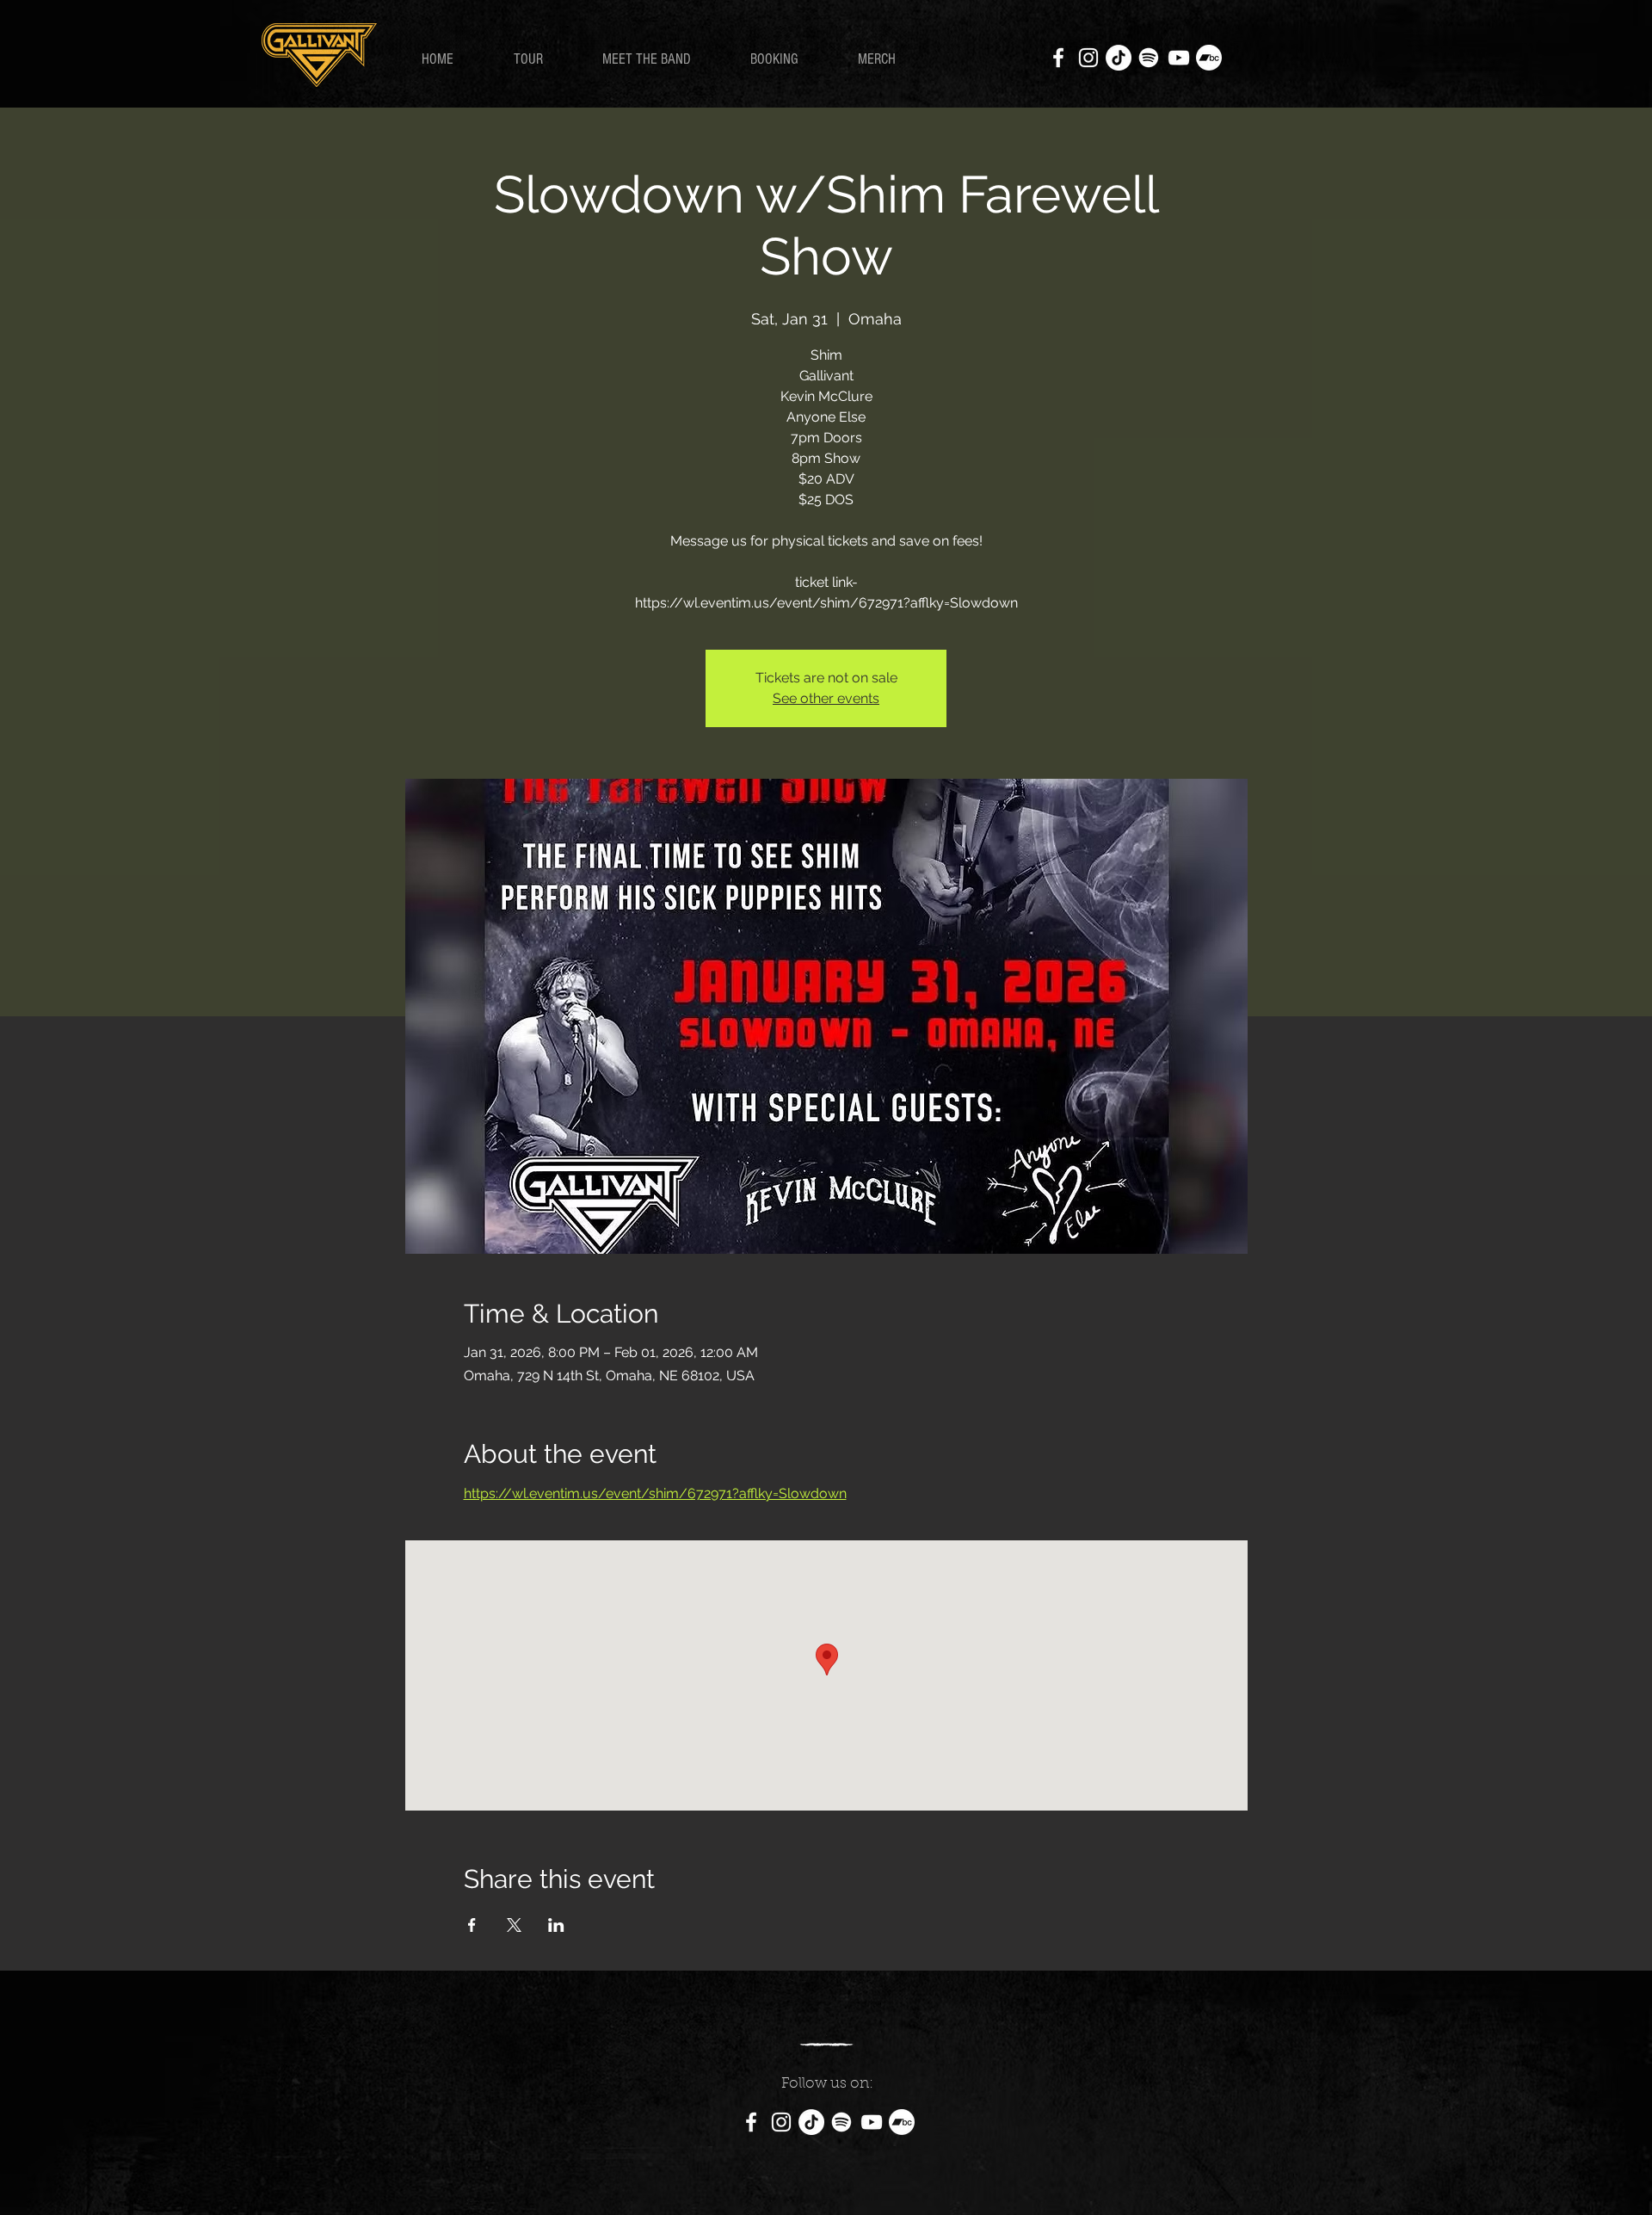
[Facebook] (1058, 58)
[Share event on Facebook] (472, 1925)
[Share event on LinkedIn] (556, 1925)
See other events (826, 698)
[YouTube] (1179, 58)
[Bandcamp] (1209, 58)
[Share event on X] (514, 1925)
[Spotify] (1149, 58)
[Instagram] (1088, 58)
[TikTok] (1119, 58)
